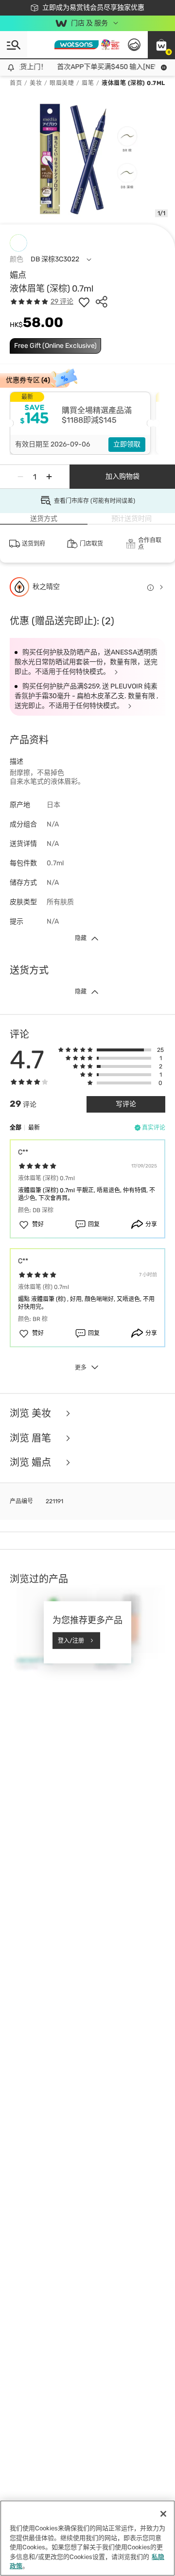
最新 (34, 1128)
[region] (87, 2538)
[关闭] (163, 2514)
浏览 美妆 (32, 1414)
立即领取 (127, 444)
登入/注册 (71, 1640)
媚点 (18, 275)
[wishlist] (84, 302)
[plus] (49, 477)
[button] (161, 45)
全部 (16, 1128)
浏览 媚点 (32, 1463)
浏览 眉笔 (32, 1438)
